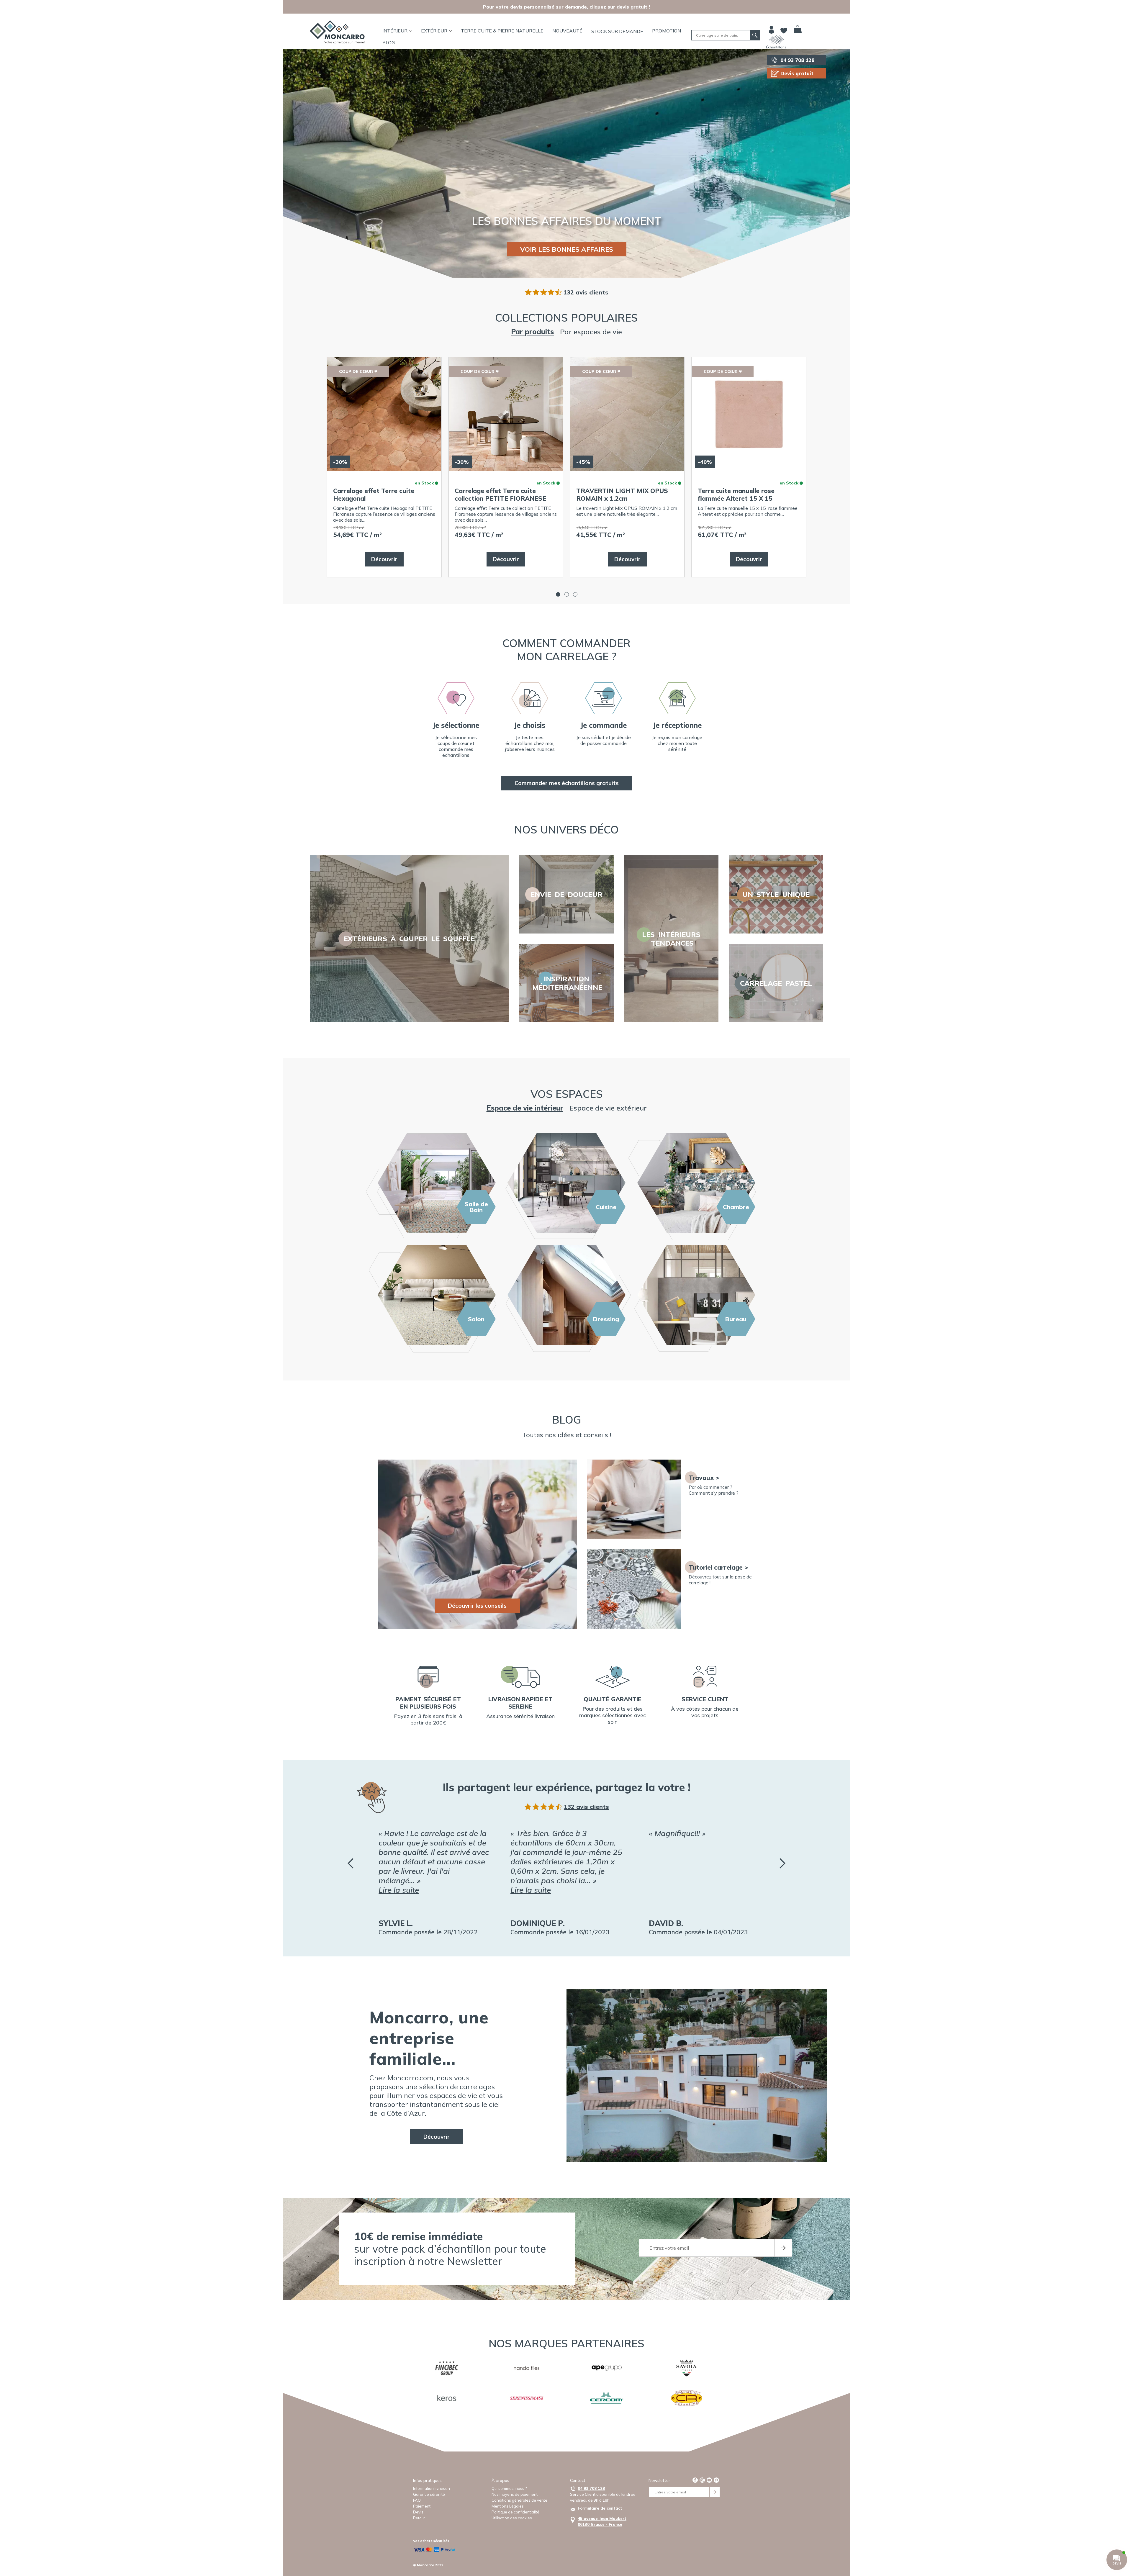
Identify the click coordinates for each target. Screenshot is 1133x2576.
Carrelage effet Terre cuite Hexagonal (374, 494)
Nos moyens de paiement (515, 2494)
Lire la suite (399, 1890)
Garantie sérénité (429, 2494)
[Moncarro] (337, 32)
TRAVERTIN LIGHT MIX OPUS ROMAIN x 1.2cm (622, 494)
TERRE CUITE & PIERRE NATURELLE (502, 31)
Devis (418, 2512)
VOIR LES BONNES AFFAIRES (567, 249)
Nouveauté (567, 31)
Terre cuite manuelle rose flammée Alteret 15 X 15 (736, 494)
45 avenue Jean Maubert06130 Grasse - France (602, 2521)
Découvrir (384, 559)
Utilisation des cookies (512, 2518)
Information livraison (432, 2488)
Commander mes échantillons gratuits (567, 783)
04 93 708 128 (797, 60)
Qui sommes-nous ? (509, 2488)
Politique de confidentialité (515, 2512)
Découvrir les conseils (477, 1606)
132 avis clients (586, 292)
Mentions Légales (508, 2506)
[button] (558, 594)
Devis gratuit (797, 73)
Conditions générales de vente (519, 2500)
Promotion (667, 31)
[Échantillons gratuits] (776, 40)
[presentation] (351, 1863)
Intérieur (395, 31)
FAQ (417, 2500)
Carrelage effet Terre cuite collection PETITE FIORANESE (500, 494)
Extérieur (434, 31)
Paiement (422, 2506)
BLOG (389, 42)
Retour (419, 2518)
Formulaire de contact (600, 2508)
